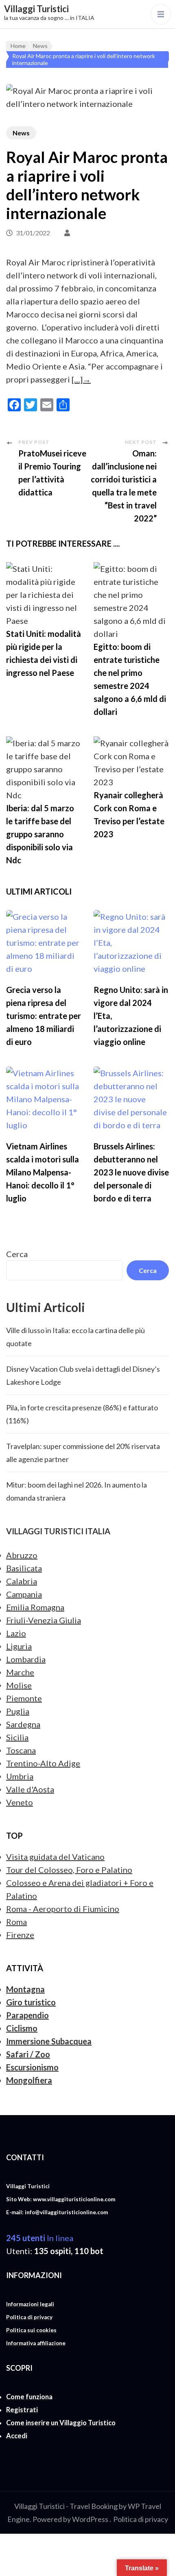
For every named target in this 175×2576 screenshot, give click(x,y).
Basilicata (24, 1568)
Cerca (17, 1254)
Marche (20, 1672)
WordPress (90, 2519)
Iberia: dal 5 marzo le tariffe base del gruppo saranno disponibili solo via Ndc (40, 834)
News (21, 133)
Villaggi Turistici (36, 9)
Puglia (18, 1711)
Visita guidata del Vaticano (55, 1857)
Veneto (20, 1802)
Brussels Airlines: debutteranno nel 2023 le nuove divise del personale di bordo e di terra (131, 1172)
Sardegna (23, 1724)
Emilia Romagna (35, 1607)
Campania (24, 1594)
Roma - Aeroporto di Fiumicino (63, 1909)
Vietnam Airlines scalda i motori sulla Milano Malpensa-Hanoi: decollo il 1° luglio (43, 1172)
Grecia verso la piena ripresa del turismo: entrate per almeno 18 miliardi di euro (44, 1016)
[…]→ (81, 379)
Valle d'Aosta (30, 1789)
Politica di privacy (141, 2519)
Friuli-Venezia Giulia (44, 1620)
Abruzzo (22, 1555)
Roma (16, 1922)
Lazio (16, 1633)
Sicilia (17, 1737)
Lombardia (26, 1659)
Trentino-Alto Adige (43, 1763)
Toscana (21, 1750)
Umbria (20, 1776)
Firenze (20, 1935)
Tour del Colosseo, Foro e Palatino (69, 1870)
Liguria (19, 1646)
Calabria (22, 1581)
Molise (19, 1685)
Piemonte (24, 1698)
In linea (40, 2238)
